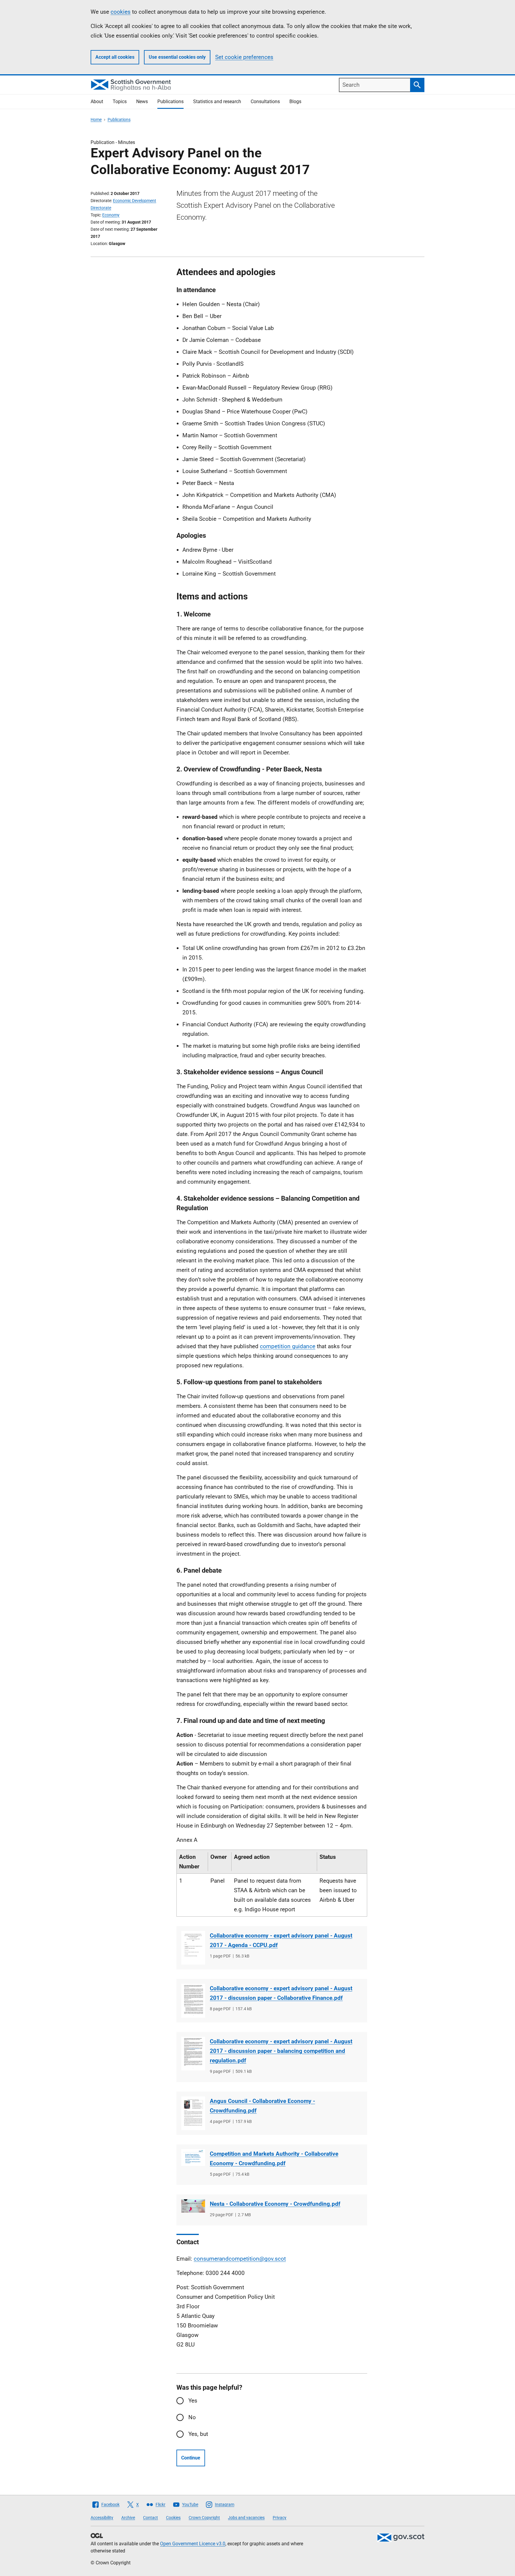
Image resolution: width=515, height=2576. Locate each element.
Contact (151, 2518)
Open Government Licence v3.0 (193, 2544)
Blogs (295, 101)
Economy (111, 215)
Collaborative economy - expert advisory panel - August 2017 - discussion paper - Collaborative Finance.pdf (281, 1993)
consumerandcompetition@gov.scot (240, 2259)
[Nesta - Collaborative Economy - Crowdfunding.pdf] (193, 2206)
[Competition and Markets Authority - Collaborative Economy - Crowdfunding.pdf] (193, 2157)
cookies (121, 12)
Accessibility (102, 2518)
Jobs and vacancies (246, 2518)
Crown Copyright (204, 2518)
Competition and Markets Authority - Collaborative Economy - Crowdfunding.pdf (274, 2159)
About (97, 101)
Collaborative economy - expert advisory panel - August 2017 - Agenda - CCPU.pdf (281, 1940)
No (192, 2417)
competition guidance (288, 1346)
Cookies (173, 2518)
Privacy (280, 2518)
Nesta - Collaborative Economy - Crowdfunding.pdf (275, 2204)
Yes (193, 2401)
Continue (191, 2458)
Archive (128, 2518)
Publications (170, 101)
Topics (120, 101)
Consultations (265, 101)
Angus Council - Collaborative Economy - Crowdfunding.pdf (262, 2106)
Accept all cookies (115, 57)
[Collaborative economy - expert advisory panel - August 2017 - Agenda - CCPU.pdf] (193, 1948)
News (142, 101)
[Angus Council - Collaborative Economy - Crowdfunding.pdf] (193, 2113)
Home (96, 120)
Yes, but (198, 2434)
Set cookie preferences (244, 57)
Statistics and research (217, 101)
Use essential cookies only (177, 57)
